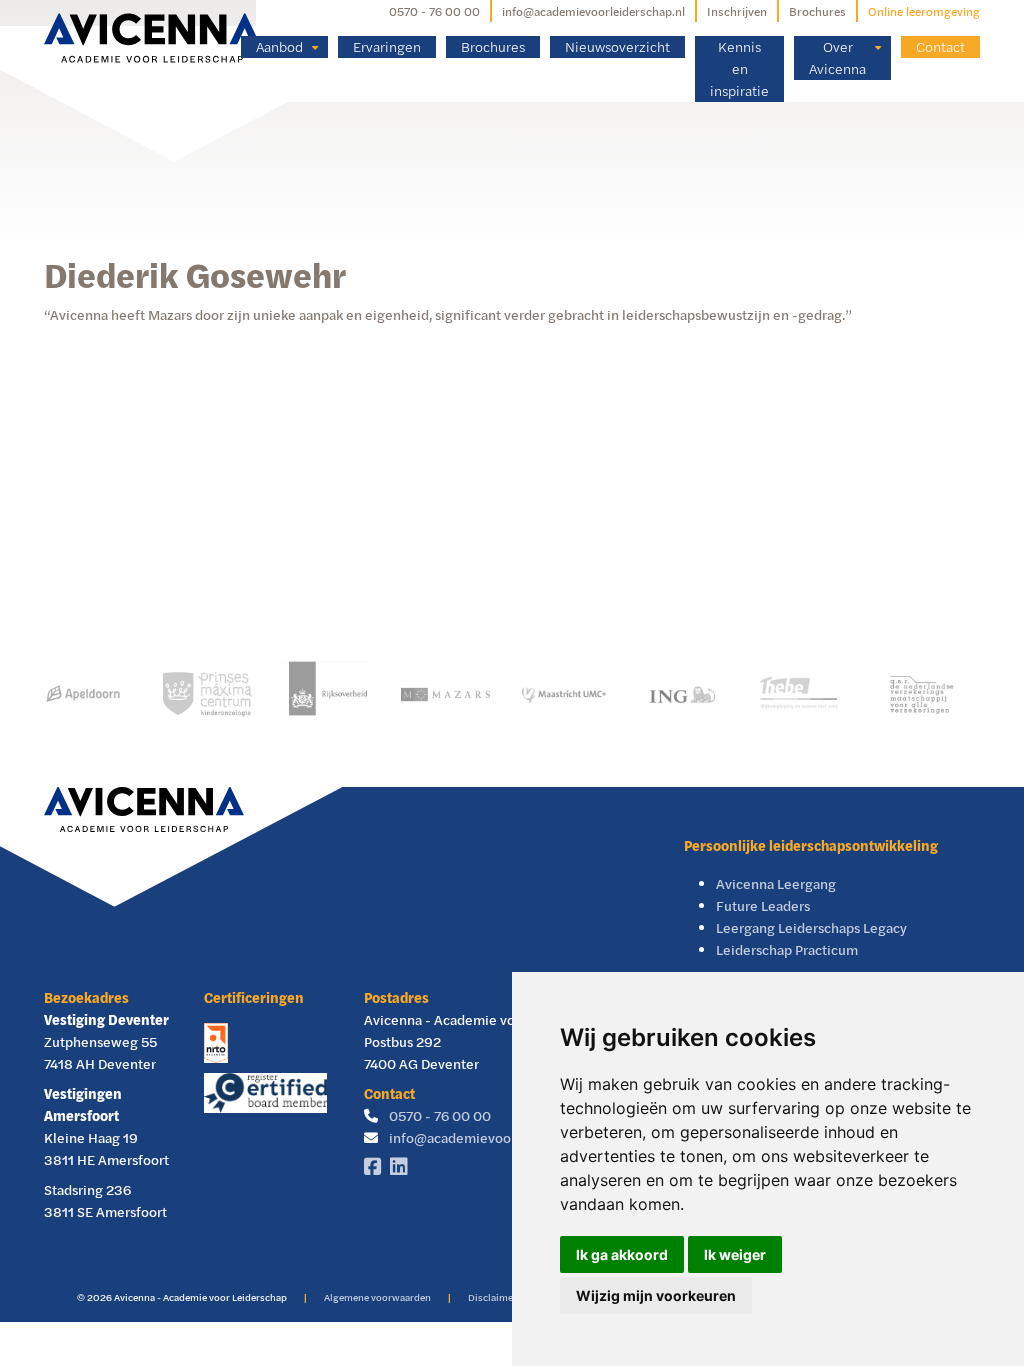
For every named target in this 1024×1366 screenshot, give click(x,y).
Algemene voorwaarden (377, 1297)
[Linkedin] (403, 1167)
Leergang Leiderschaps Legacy (811, 927)
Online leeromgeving (924, 11)
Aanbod (279, 46)
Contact (940, 46)
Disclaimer (492, 1297)
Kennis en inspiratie (739, 68)
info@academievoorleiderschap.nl (593, 11)
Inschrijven (737, 11)
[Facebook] (377, 1167)
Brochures (817, 11)
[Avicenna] (152, 38)
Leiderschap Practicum (787, 949)
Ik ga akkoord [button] (622, 1254)
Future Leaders (763, 905)
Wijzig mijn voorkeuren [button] (656, 1295)
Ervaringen (387, 46)
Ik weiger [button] (735, 1254)
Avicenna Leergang (776, 883)
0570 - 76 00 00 (434, 11)
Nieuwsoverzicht (617, 46)
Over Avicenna (837, 57)
